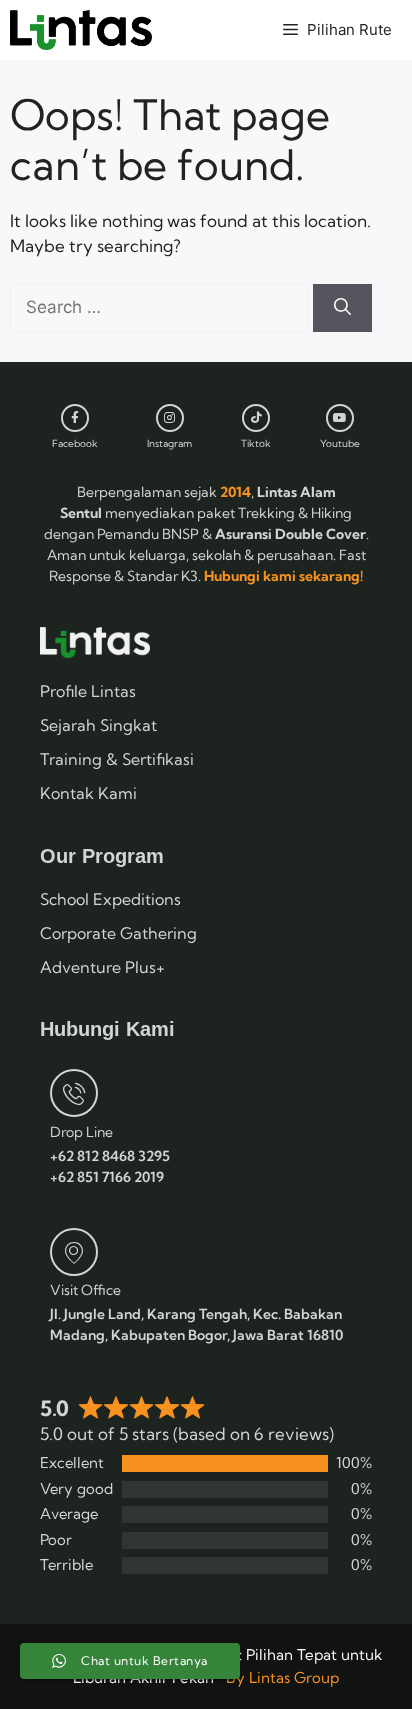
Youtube (340, 443)
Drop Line (81, 1132)
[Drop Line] (74, 1093)
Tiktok (256, 443)
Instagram (169, 443)
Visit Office (85, 1290)
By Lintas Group (282, 1677)
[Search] (342, 308)
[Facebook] (75, 418)
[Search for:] (161, 306)
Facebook (75, 443)
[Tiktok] (256, 418)
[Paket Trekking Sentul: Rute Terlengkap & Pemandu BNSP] (81, 30)
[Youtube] (340, 418)
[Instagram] (170, 418)
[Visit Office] (74, 1252)
